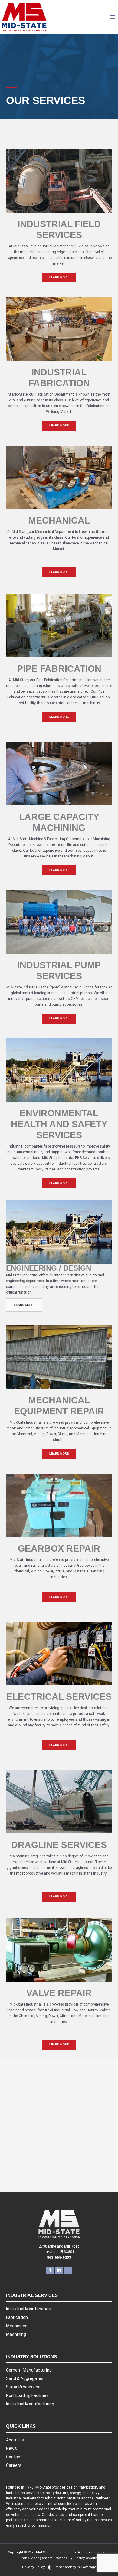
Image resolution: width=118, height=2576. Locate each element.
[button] (59, 278)
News (11, 2448)
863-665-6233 (59, 2170)
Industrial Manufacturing (30, 2404)
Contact (14, 2457)
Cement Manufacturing (29, 2370)
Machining (16, 2334)
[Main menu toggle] (112, 17)
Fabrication (17, 2317)
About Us (15, 2440)
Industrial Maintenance (28, 2309)
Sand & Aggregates (25, 2378)
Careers (14, 2465)
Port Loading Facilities (27, 2395)
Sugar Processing (23, 2387)
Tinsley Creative (86, 2558)
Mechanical (17, 2326)
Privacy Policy (33, 2567)
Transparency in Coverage (74, 2567)
